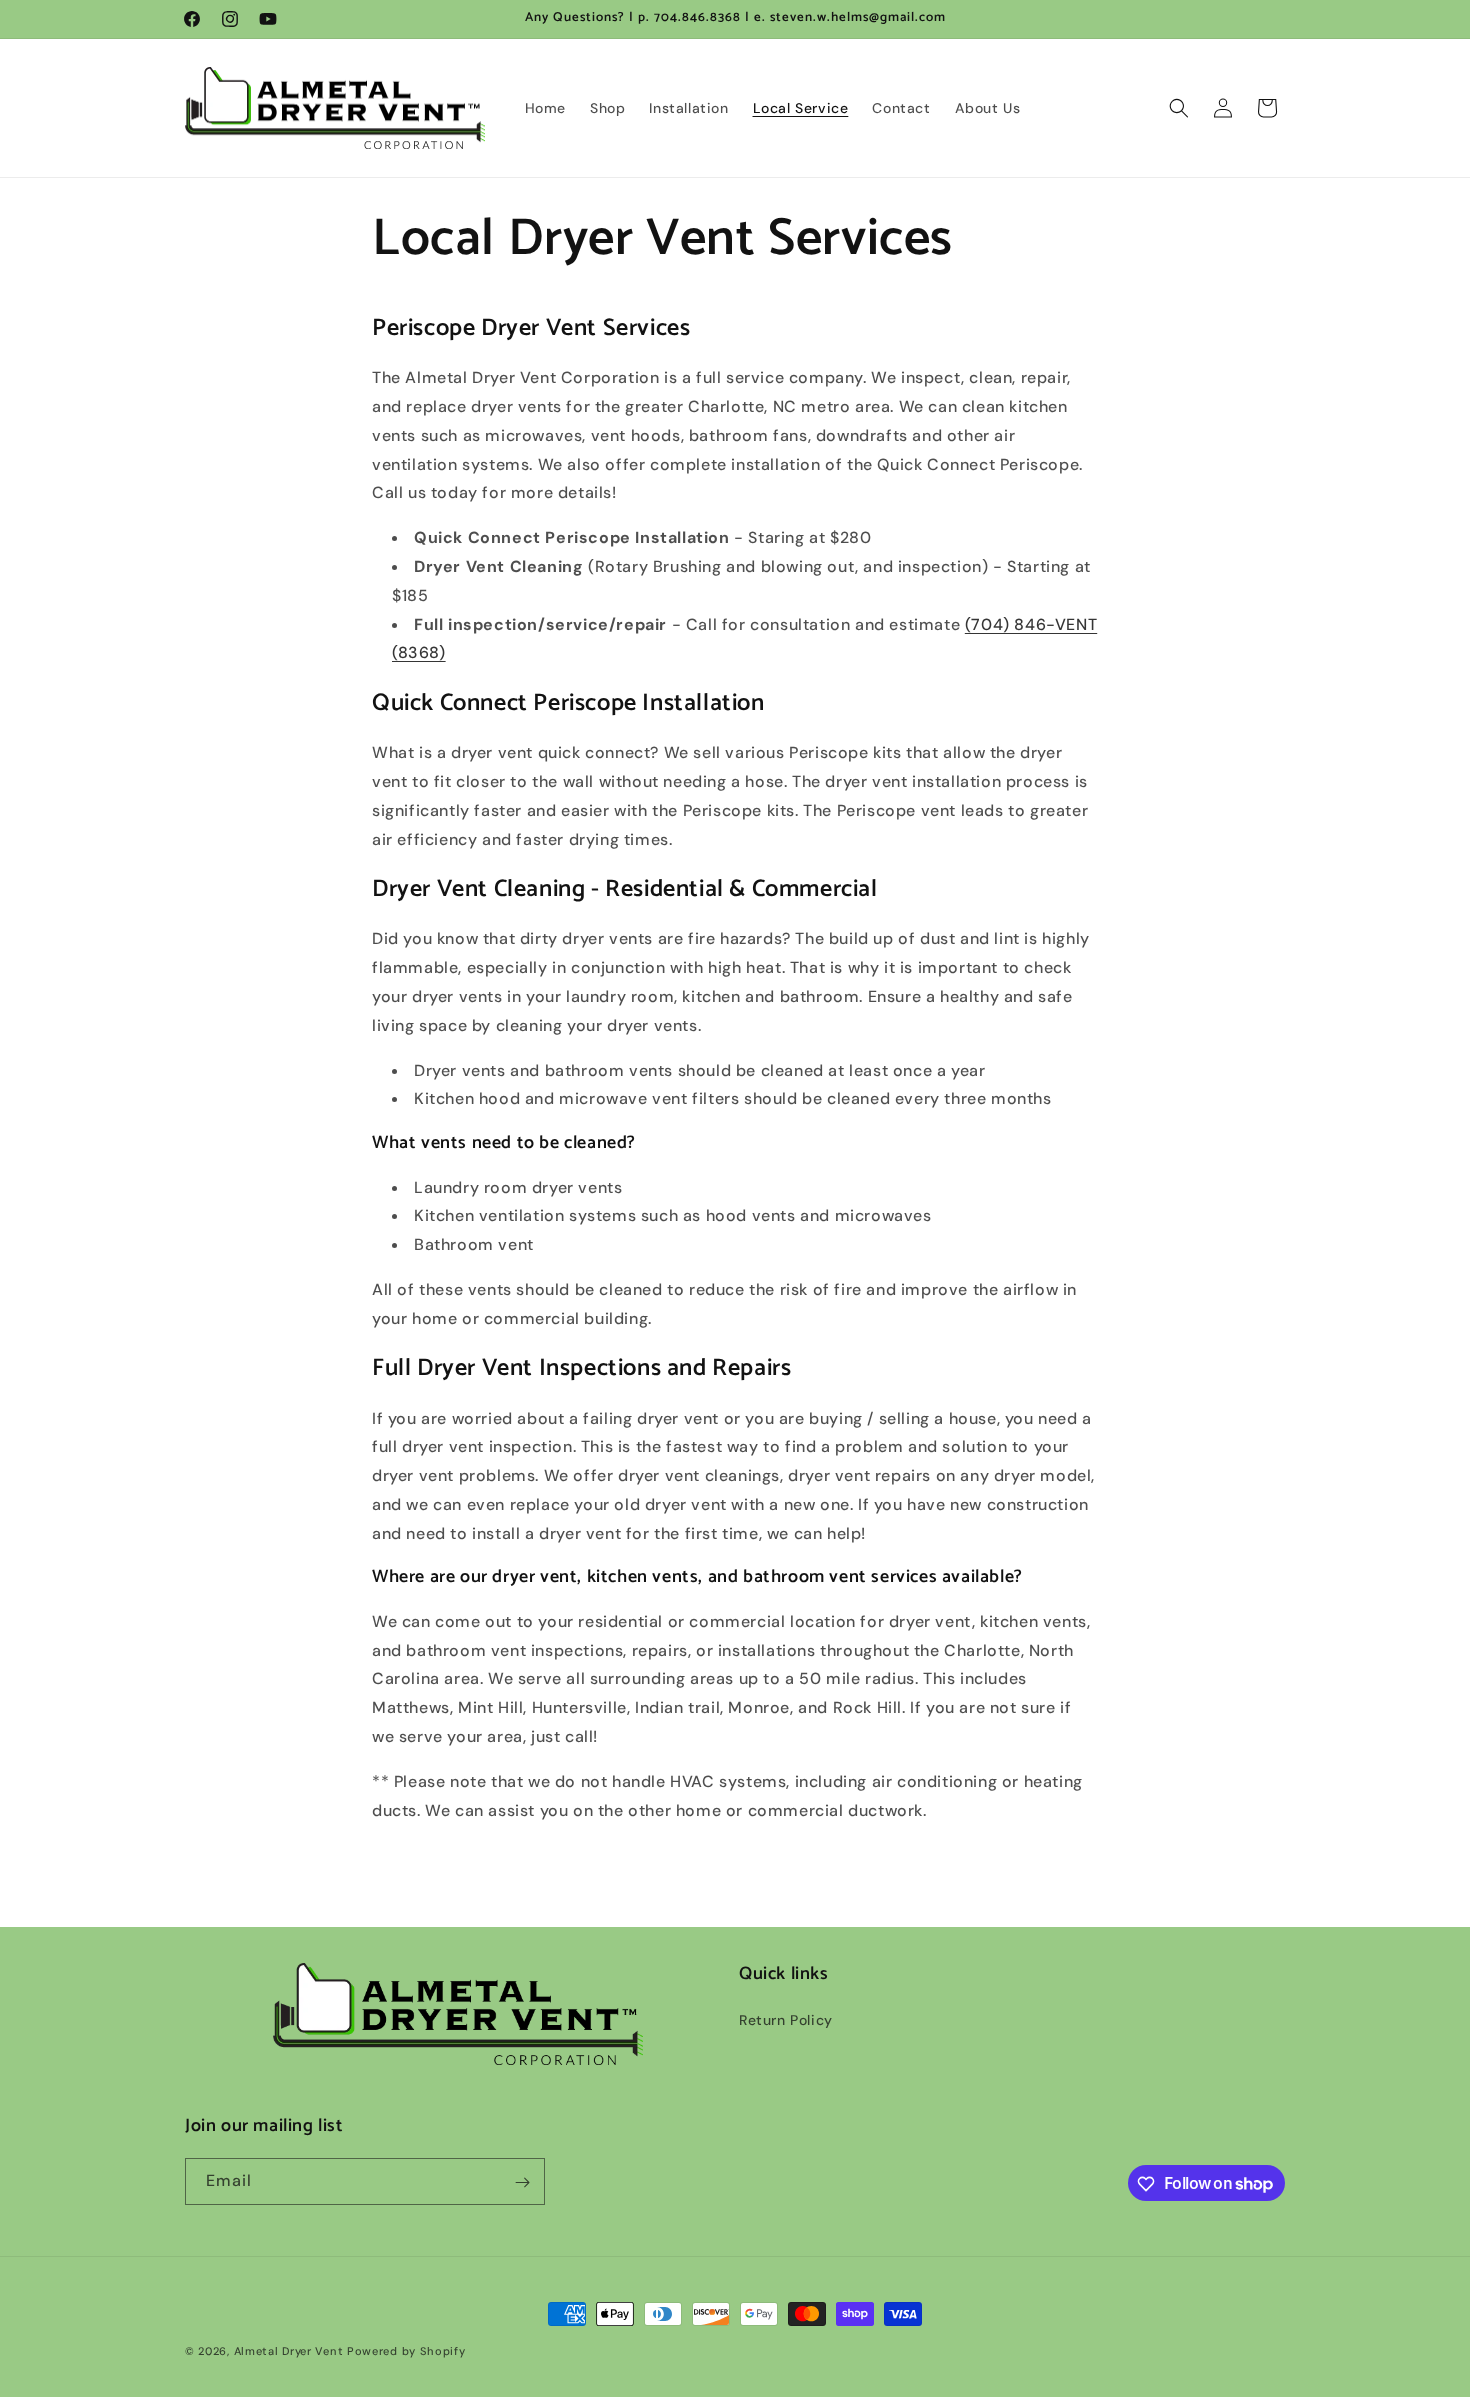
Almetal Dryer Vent (289, 2351)
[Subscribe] (522, 2182)
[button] (1179, 108)
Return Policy (786, 2021)
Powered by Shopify (406, 2351)
